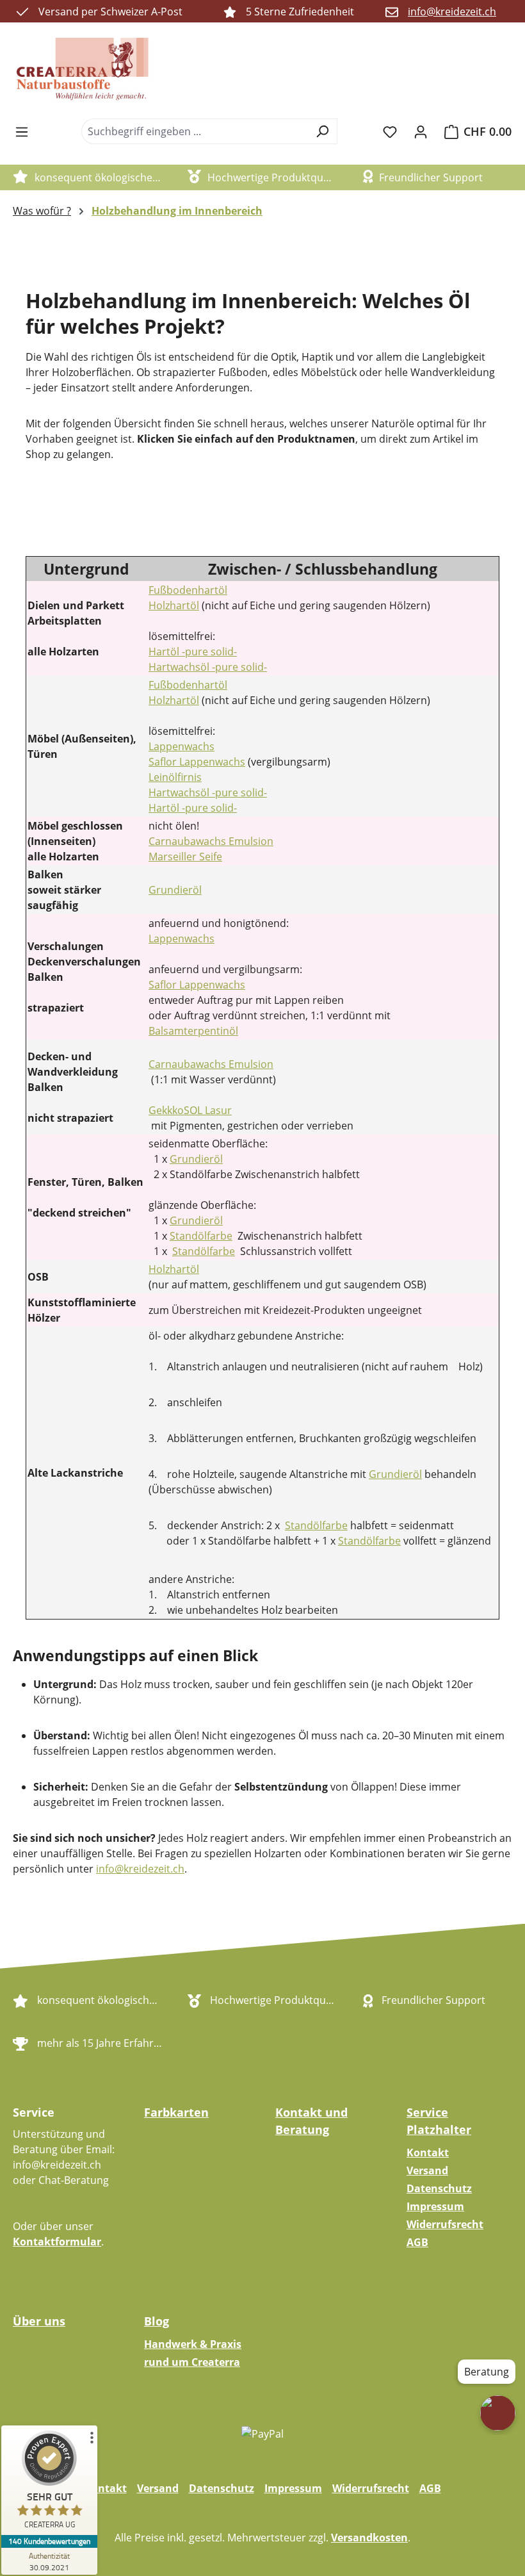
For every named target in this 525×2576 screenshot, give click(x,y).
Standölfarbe (201, 1236)
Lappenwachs (182, 746)
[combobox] (195, 131)
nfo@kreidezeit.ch (141, 1869)
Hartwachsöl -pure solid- (208, 667)
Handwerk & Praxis (193, 2344)
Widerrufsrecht (445, 2224)
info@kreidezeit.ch (452, 12)
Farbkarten (176, 2112)
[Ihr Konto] (421, 131)
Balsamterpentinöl (193, 1031)
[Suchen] (322, 131)
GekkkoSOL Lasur (190, 1110)
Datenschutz (439, 2188)
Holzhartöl (174, 605)
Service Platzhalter (439, 2121)
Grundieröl (175, 890)
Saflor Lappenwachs (197, 762)
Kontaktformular (57, 2242)
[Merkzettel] (390, 131)
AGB (417, 2242)
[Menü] (22, 131)
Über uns (39, 2321)
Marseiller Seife (185, 857)
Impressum (435, 2206)
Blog (157, 2321)
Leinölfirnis (175, 777)
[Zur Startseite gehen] (83, 70)
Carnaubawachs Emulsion (211, 841)
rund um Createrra (192, 2362)
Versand (427, 2170)
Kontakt (428, 2153)
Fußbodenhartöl (188, 590)
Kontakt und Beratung (311, 2121)
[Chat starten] (498, 2413)
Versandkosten (369, 2538)
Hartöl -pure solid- (193, 652)
